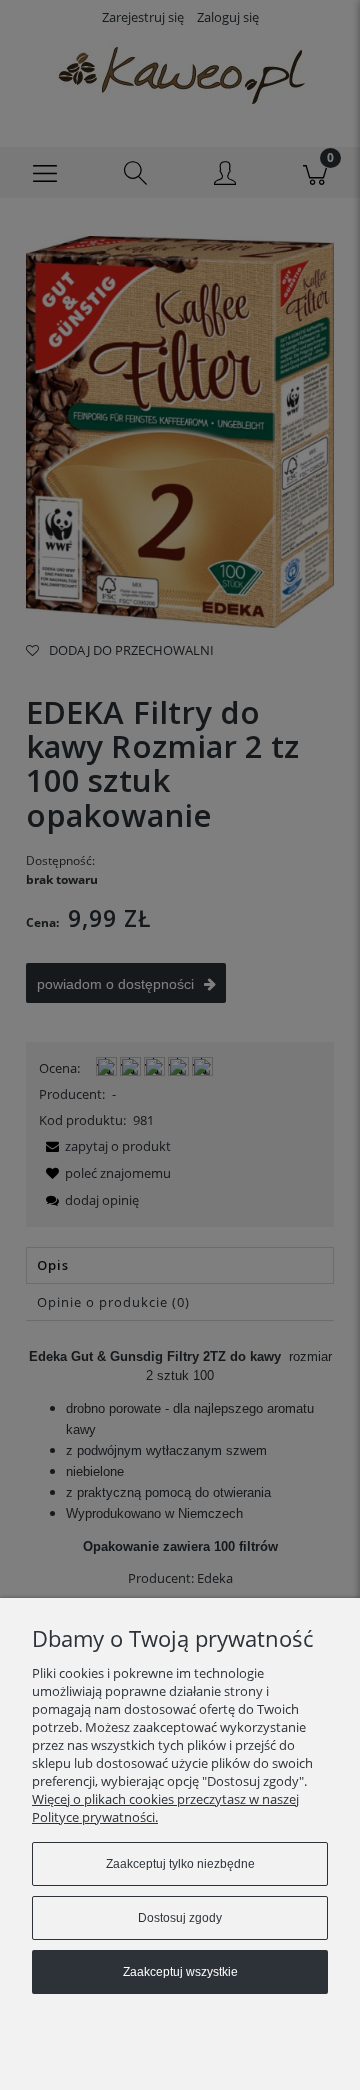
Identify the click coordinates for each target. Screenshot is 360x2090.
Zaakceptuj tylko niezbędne (180, 1864)
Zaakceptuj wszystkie (180, 1972)
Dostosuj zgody (180, 1918)
